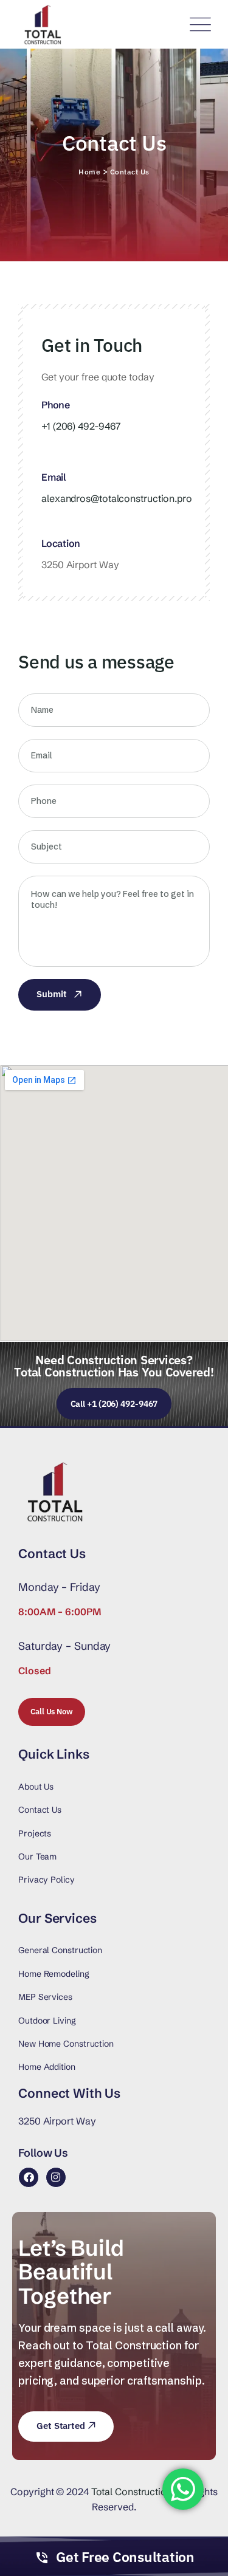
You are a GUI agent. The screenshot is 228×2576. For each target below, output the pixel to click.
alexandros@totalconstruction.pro (117, 498)
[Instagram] (56, 2177)
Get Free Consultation (125, 2557)
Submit (51, 994)
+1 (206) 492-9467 (81, 426)
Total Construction (132, 2492)
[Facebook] (29, 2177)
